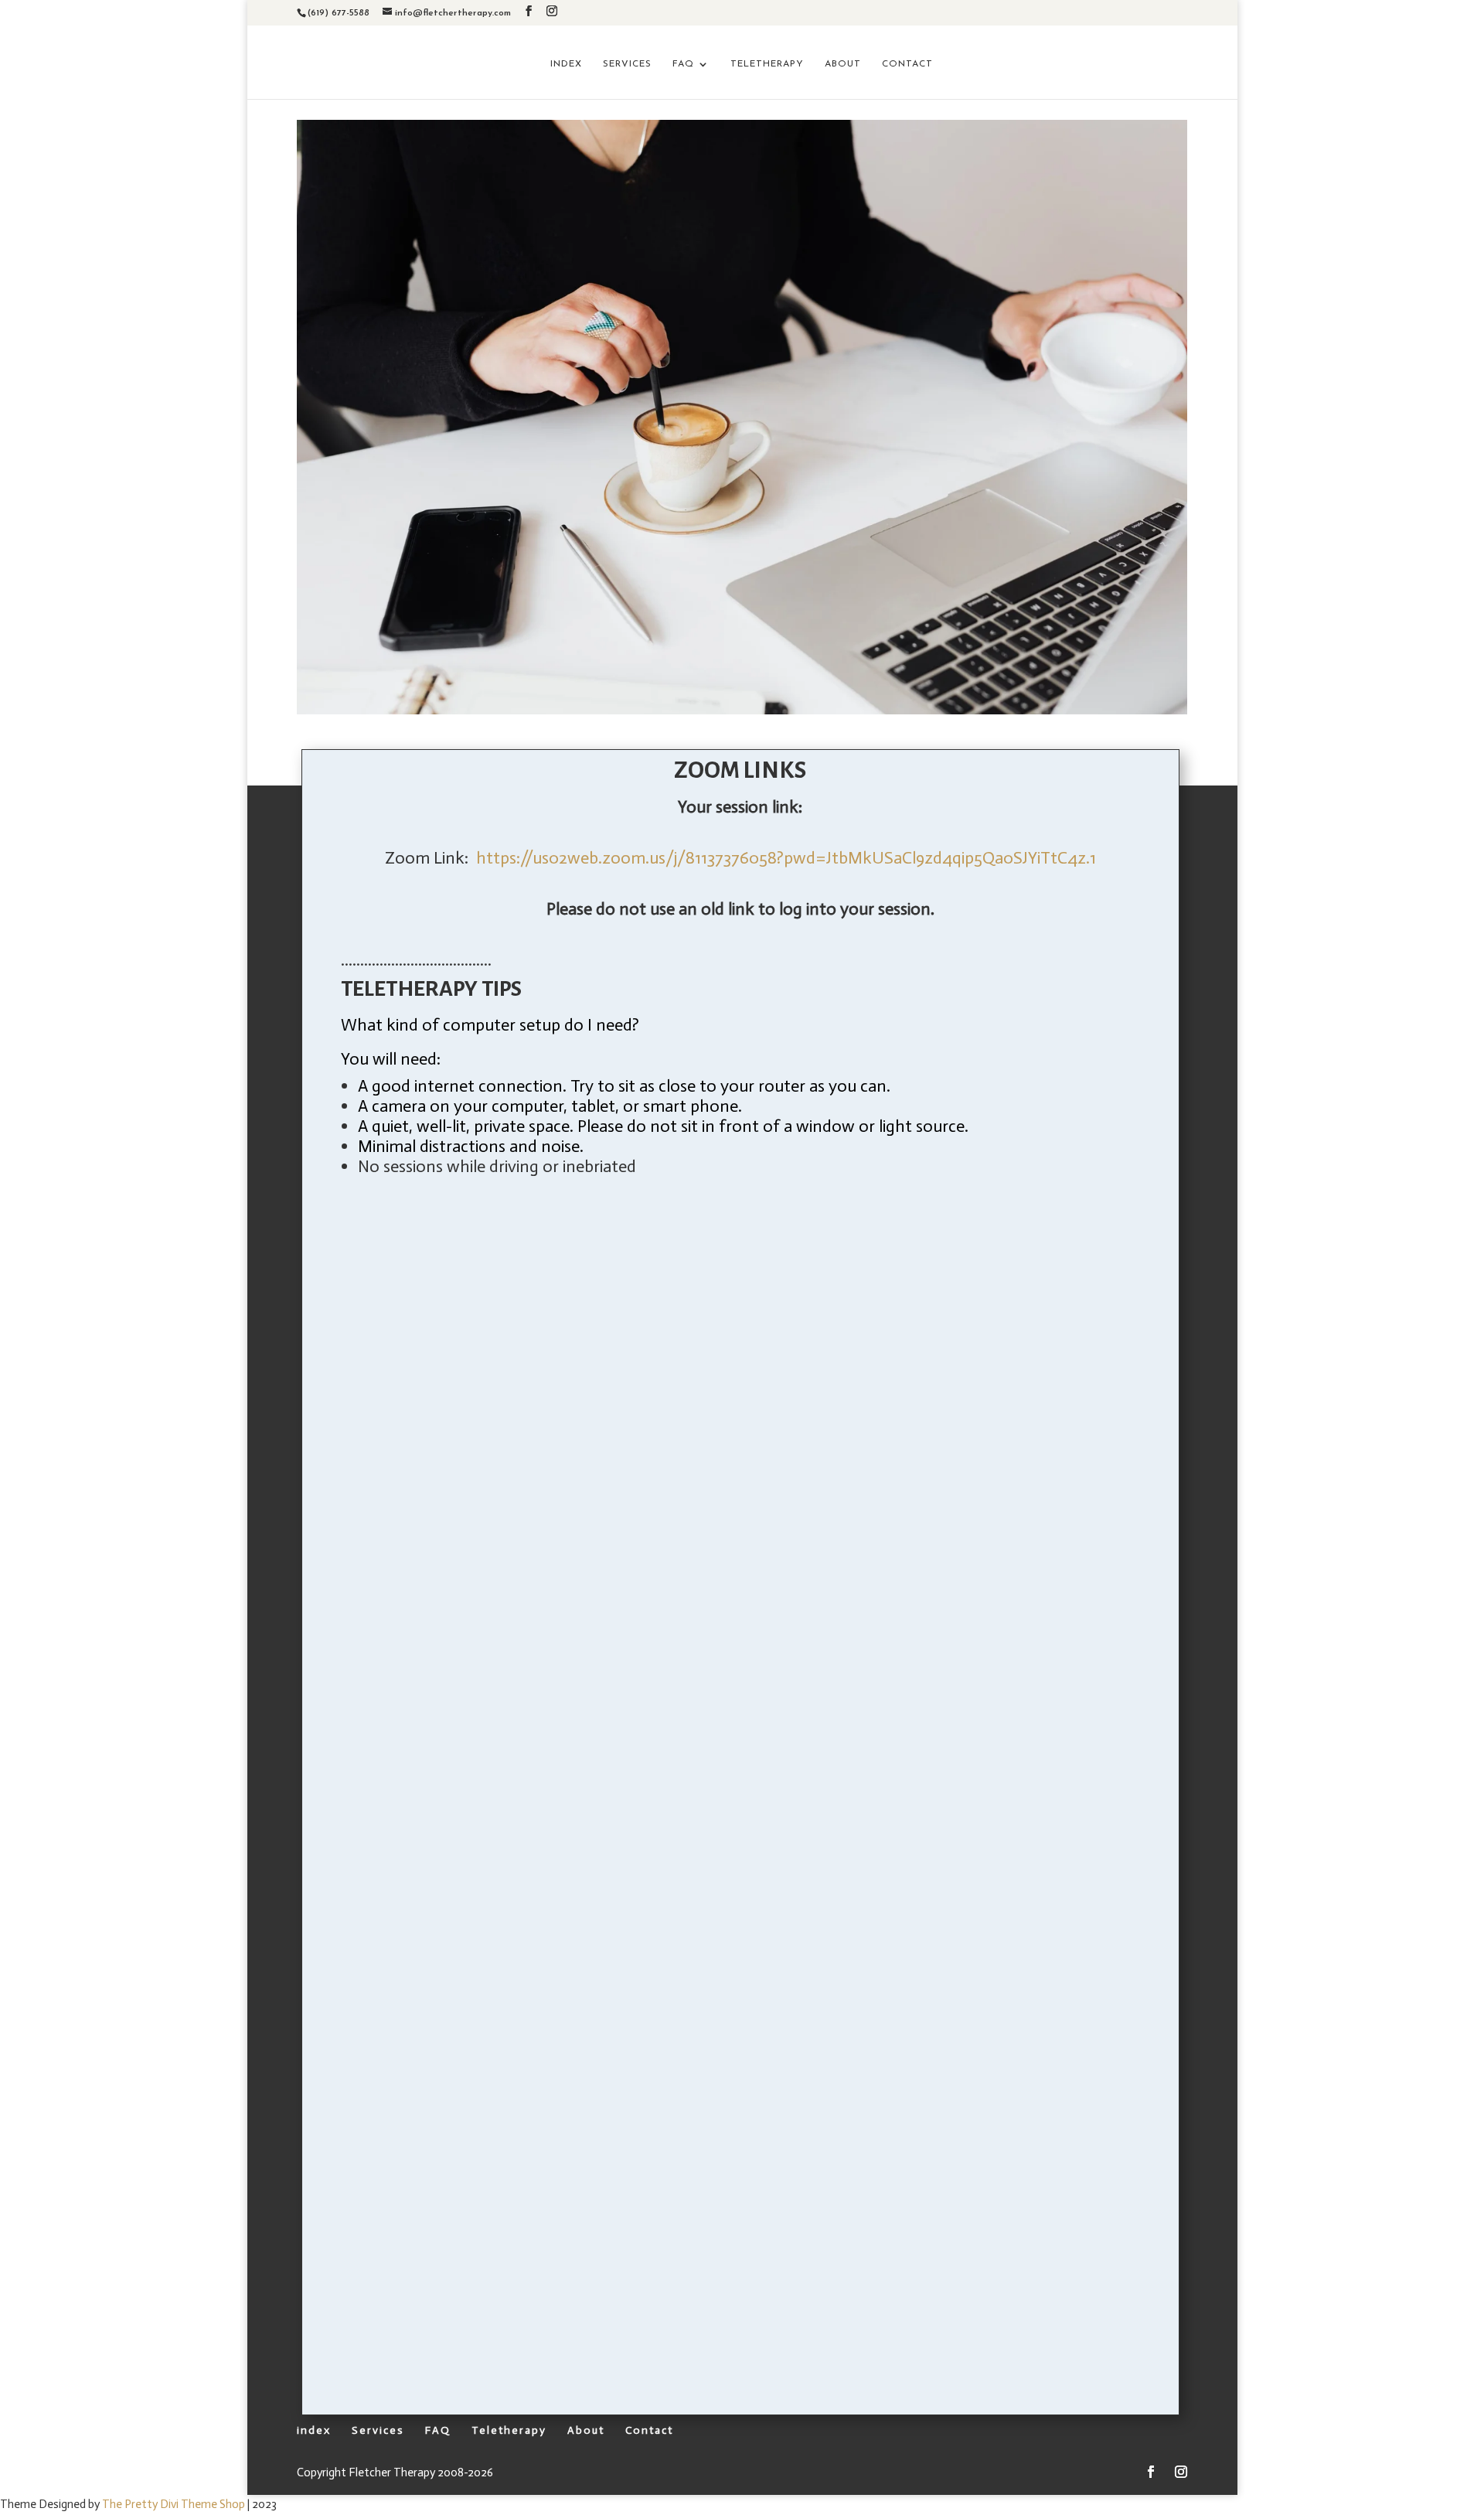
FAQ (683, 64)
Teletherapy (767, 64)
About (843, 64)
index (566, 64)
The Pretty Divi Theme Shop (174, 2504)
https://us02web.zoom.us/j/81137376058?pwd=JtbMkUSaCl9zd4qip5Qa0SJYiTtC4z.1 (786, 858)
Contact (907, 64)
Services (627, 64)
